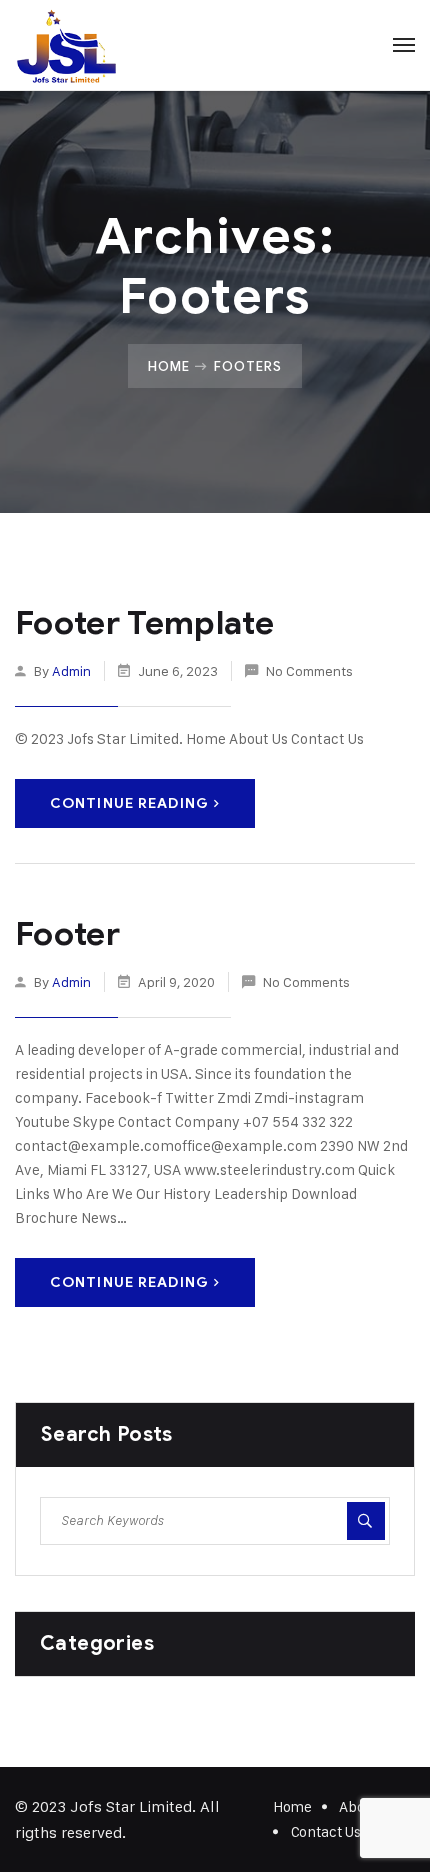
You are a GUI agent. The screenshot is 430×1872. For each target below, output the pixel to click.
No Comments (309, 670)
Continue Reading (129, 803)
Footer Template (144, 622)
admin (71, 670)
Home (169, 366)
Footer (67, 933)
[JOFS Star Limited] (66, 45)
